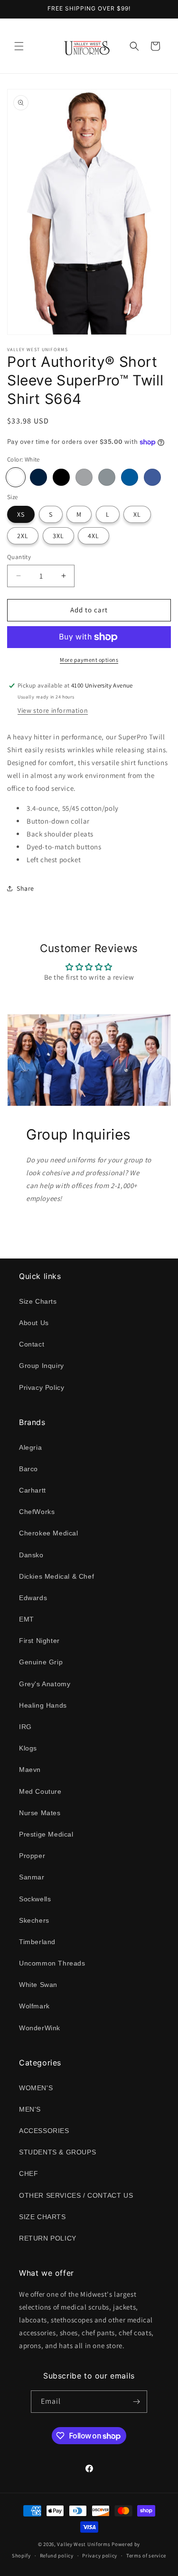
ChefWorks (37, 1512)
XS (21, 514)
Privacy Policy (42, 1387)
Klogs (28, 1748)
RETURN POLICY (48, 2238)
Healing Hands (43, 1705)
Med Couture (40, 1791)
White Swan (38, 1985)
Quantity (19, 557)
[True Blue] (130, 477)
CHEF (28, 2173)
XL (137, 514)
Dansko (31, 1555)
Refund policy (57, 2556)
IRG (25, 1727)
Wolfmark (34, 2006)
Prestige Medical (46, 1834)
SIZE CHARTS (42, 2217)
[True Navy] (38, 477)
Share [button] (25, 888)
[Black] (61, 477)
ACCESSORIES (44, 2131)
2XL (23, 536)
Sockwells (35, 1899)
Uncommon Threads (52, 1963)
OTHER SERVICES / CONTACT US (76, 2195)
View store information (53, 710)
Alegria (30, 1447)
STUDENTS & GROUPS (57, 2152)
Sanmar (32, 1877)
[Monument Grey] (84, 477)
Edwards (33, 1598)
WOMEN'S (36, 2088)
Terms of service (146, 2556)
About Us (34, 1323)
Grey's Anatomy (45, 1684)
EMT (27, 1619)
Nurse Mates (40, 1813)
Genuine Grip (41, 1662)
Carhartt (33, 1490)
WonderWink (40, 2028)
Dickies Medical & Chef (56, 1576)
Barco (28, 1469)
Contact (32, 1344)
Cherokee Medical (49, 1533)
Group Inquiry (42, 1366)
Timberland (37, 1942)
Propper (32, 1856)
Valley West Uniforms (84, 2544)
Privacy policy (100, 2556)
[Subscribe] (136, 2402)
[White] (16, 477)
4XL (94, 536)
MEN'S (30, 2109)
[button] (19, 46)
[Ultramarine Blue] (152, 477)
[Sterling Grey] (107, 477)
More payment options (89, 660)
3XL (58, 536)
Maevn (30, 1770)
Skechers (34, 1920)
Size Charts (38, 1301)
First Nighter (39, 1641)
